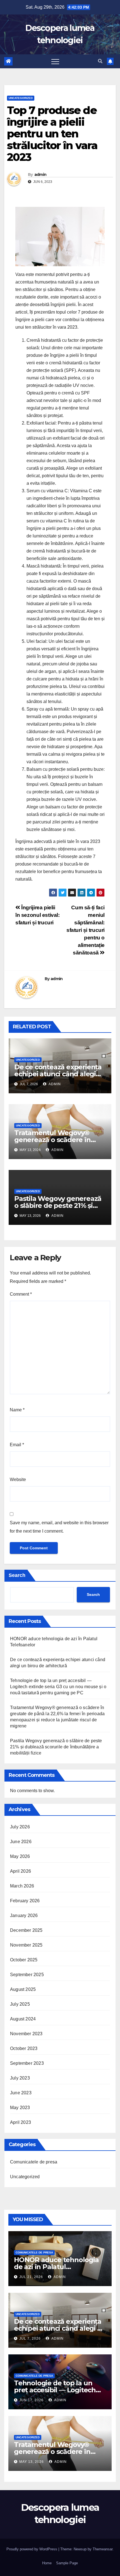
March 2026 (22, 1886)
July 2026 (20, 1827)
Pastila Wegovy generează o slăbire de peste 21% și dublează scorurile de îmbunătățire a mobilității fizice (56, 1747)
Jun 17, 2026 (31, 2400)
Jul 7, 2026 (30, 2338)
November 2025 (26, 1945)
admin (40, 175)
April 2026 (21, 1871)
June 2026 (21, 1842)
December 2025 (26, 1930)
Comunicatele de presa (34, 2162)
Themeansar (103, 2549)
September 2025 (27, 1975)
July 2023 (20, 2078)
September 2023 (27, 2063)
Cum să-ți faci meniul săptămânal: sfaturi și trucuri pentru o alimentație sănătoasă (86, 930)
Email (17, 1445)
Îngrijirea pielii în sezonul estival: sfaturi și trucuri (38, 915)
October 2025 (24, 1960)
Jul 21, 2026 (31, 2277)
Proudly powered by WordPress (32, 2549)
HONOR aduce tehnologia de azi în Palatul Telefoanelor (56, 2267)
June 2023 (21, 2093)
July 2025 (20, 2004)
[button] (100, 61)
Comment (21, 1294)
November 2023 (26, 2034)
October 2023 (24, 2048)
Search (17, 1575)
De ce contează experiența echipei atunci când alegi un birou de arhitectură (58, 1074)
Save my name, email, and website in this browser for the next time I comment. (59, 1527)
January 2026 (24, 1915)
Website (18, 1480)
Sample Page (67, 2563)
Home (47, 2563)
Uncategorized (21, 98)
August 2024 (23, 2019)
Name (17, 1410)
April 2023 (21, 2122)
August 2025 (23, 1989)
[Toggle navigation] (55, 61)
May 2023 (20, 2108)
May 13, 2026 (32, 2462)
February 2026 (25, 1901)
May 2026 (20, 1856)
